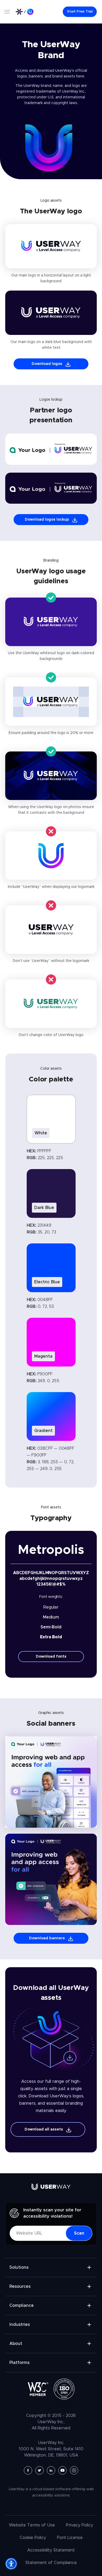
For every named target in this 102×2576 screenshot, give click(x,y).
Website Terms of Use (32, 2525)
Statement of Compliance (51, 2563)
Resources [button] (20, 2286)
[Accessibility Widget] (11, 2564)
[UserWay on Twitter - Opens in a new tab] (39, 2470)
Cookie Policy (33, 2538)
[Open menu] (7, 12)
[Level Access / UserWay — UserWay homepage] (25, 12)
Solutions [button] (19, 2267)
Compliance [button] (22, 2306)
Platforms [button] (19, 2363)
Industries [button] (20, 2325)
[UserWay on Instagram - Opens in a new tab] (74, 2470)
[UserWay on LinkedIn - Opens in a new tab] (51, 2470)
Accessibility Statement (51, 2550)
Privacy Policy (80, 2525)
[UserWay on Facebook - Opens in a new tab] (28, 2470)
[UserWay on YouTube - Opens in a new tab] (63, 2470)
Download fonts (51, 1657)
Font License (70, 2538)
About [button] (16, 2344)
